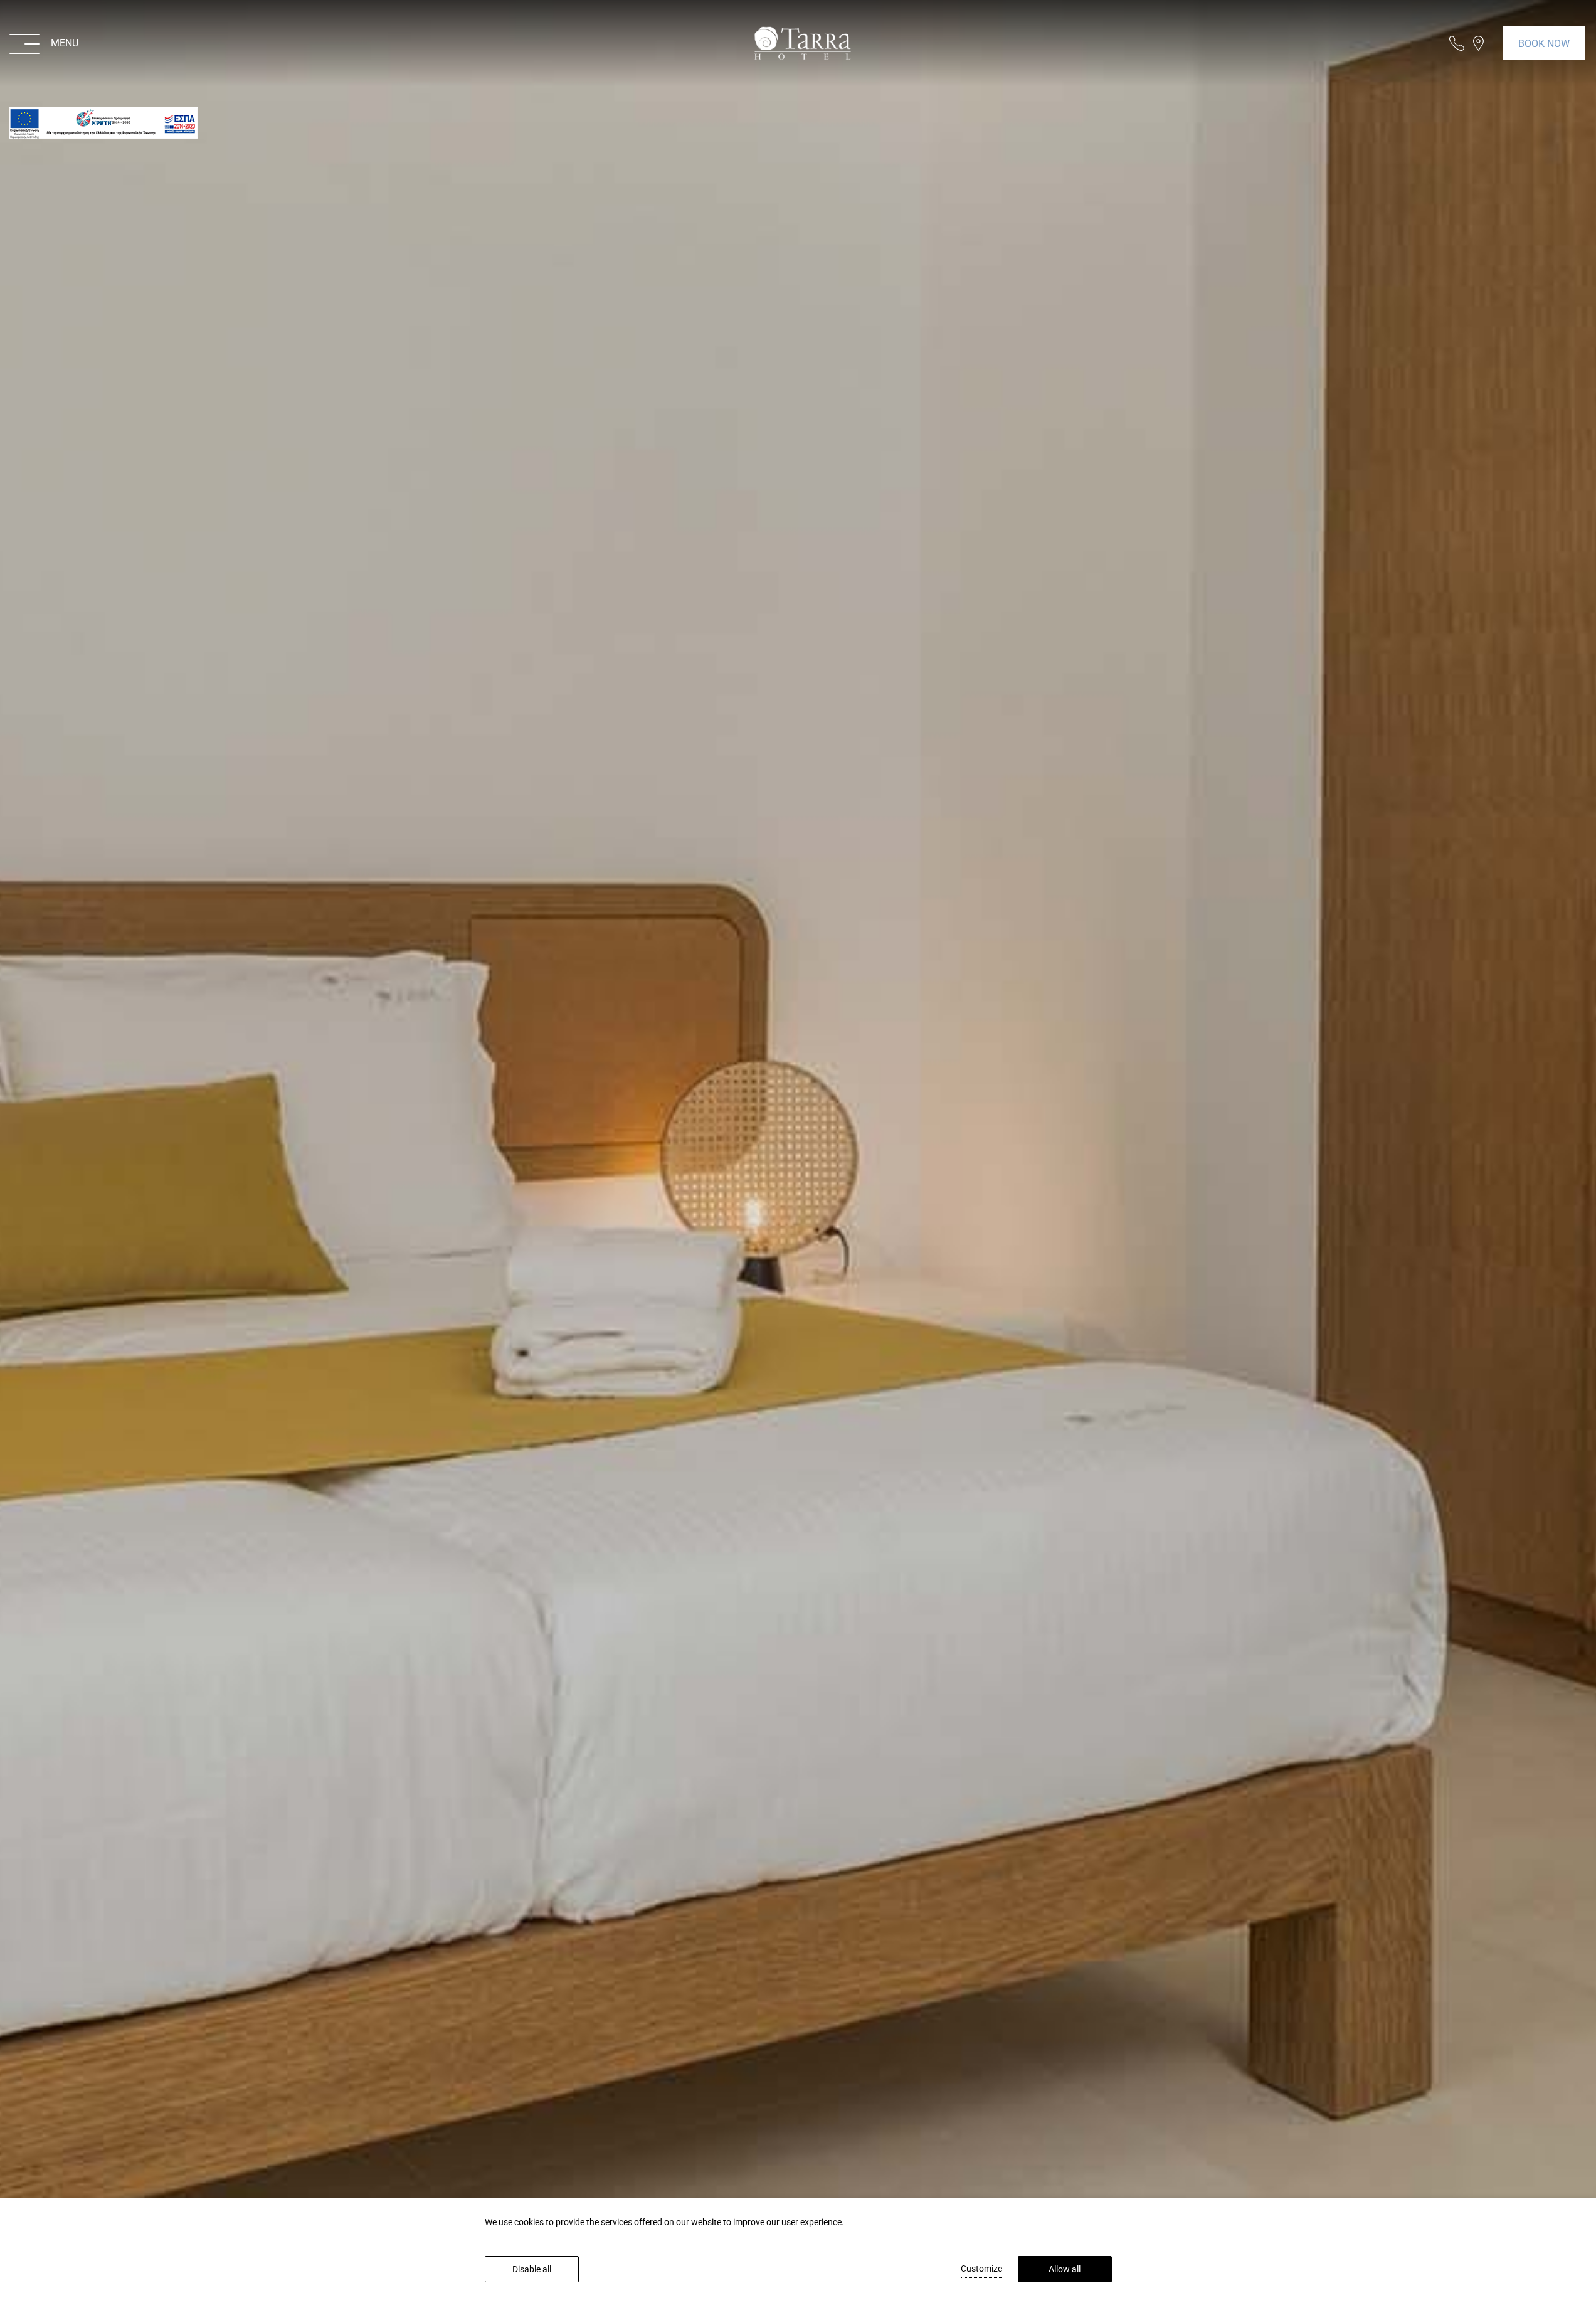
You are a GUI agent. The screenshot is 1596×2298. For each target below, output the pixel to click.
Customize (981, 2269)
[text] (103, 123)
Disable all (532, 2269)
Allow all (1065, 2269)
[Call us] (1457, 43)
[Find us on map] (1478, 43)
